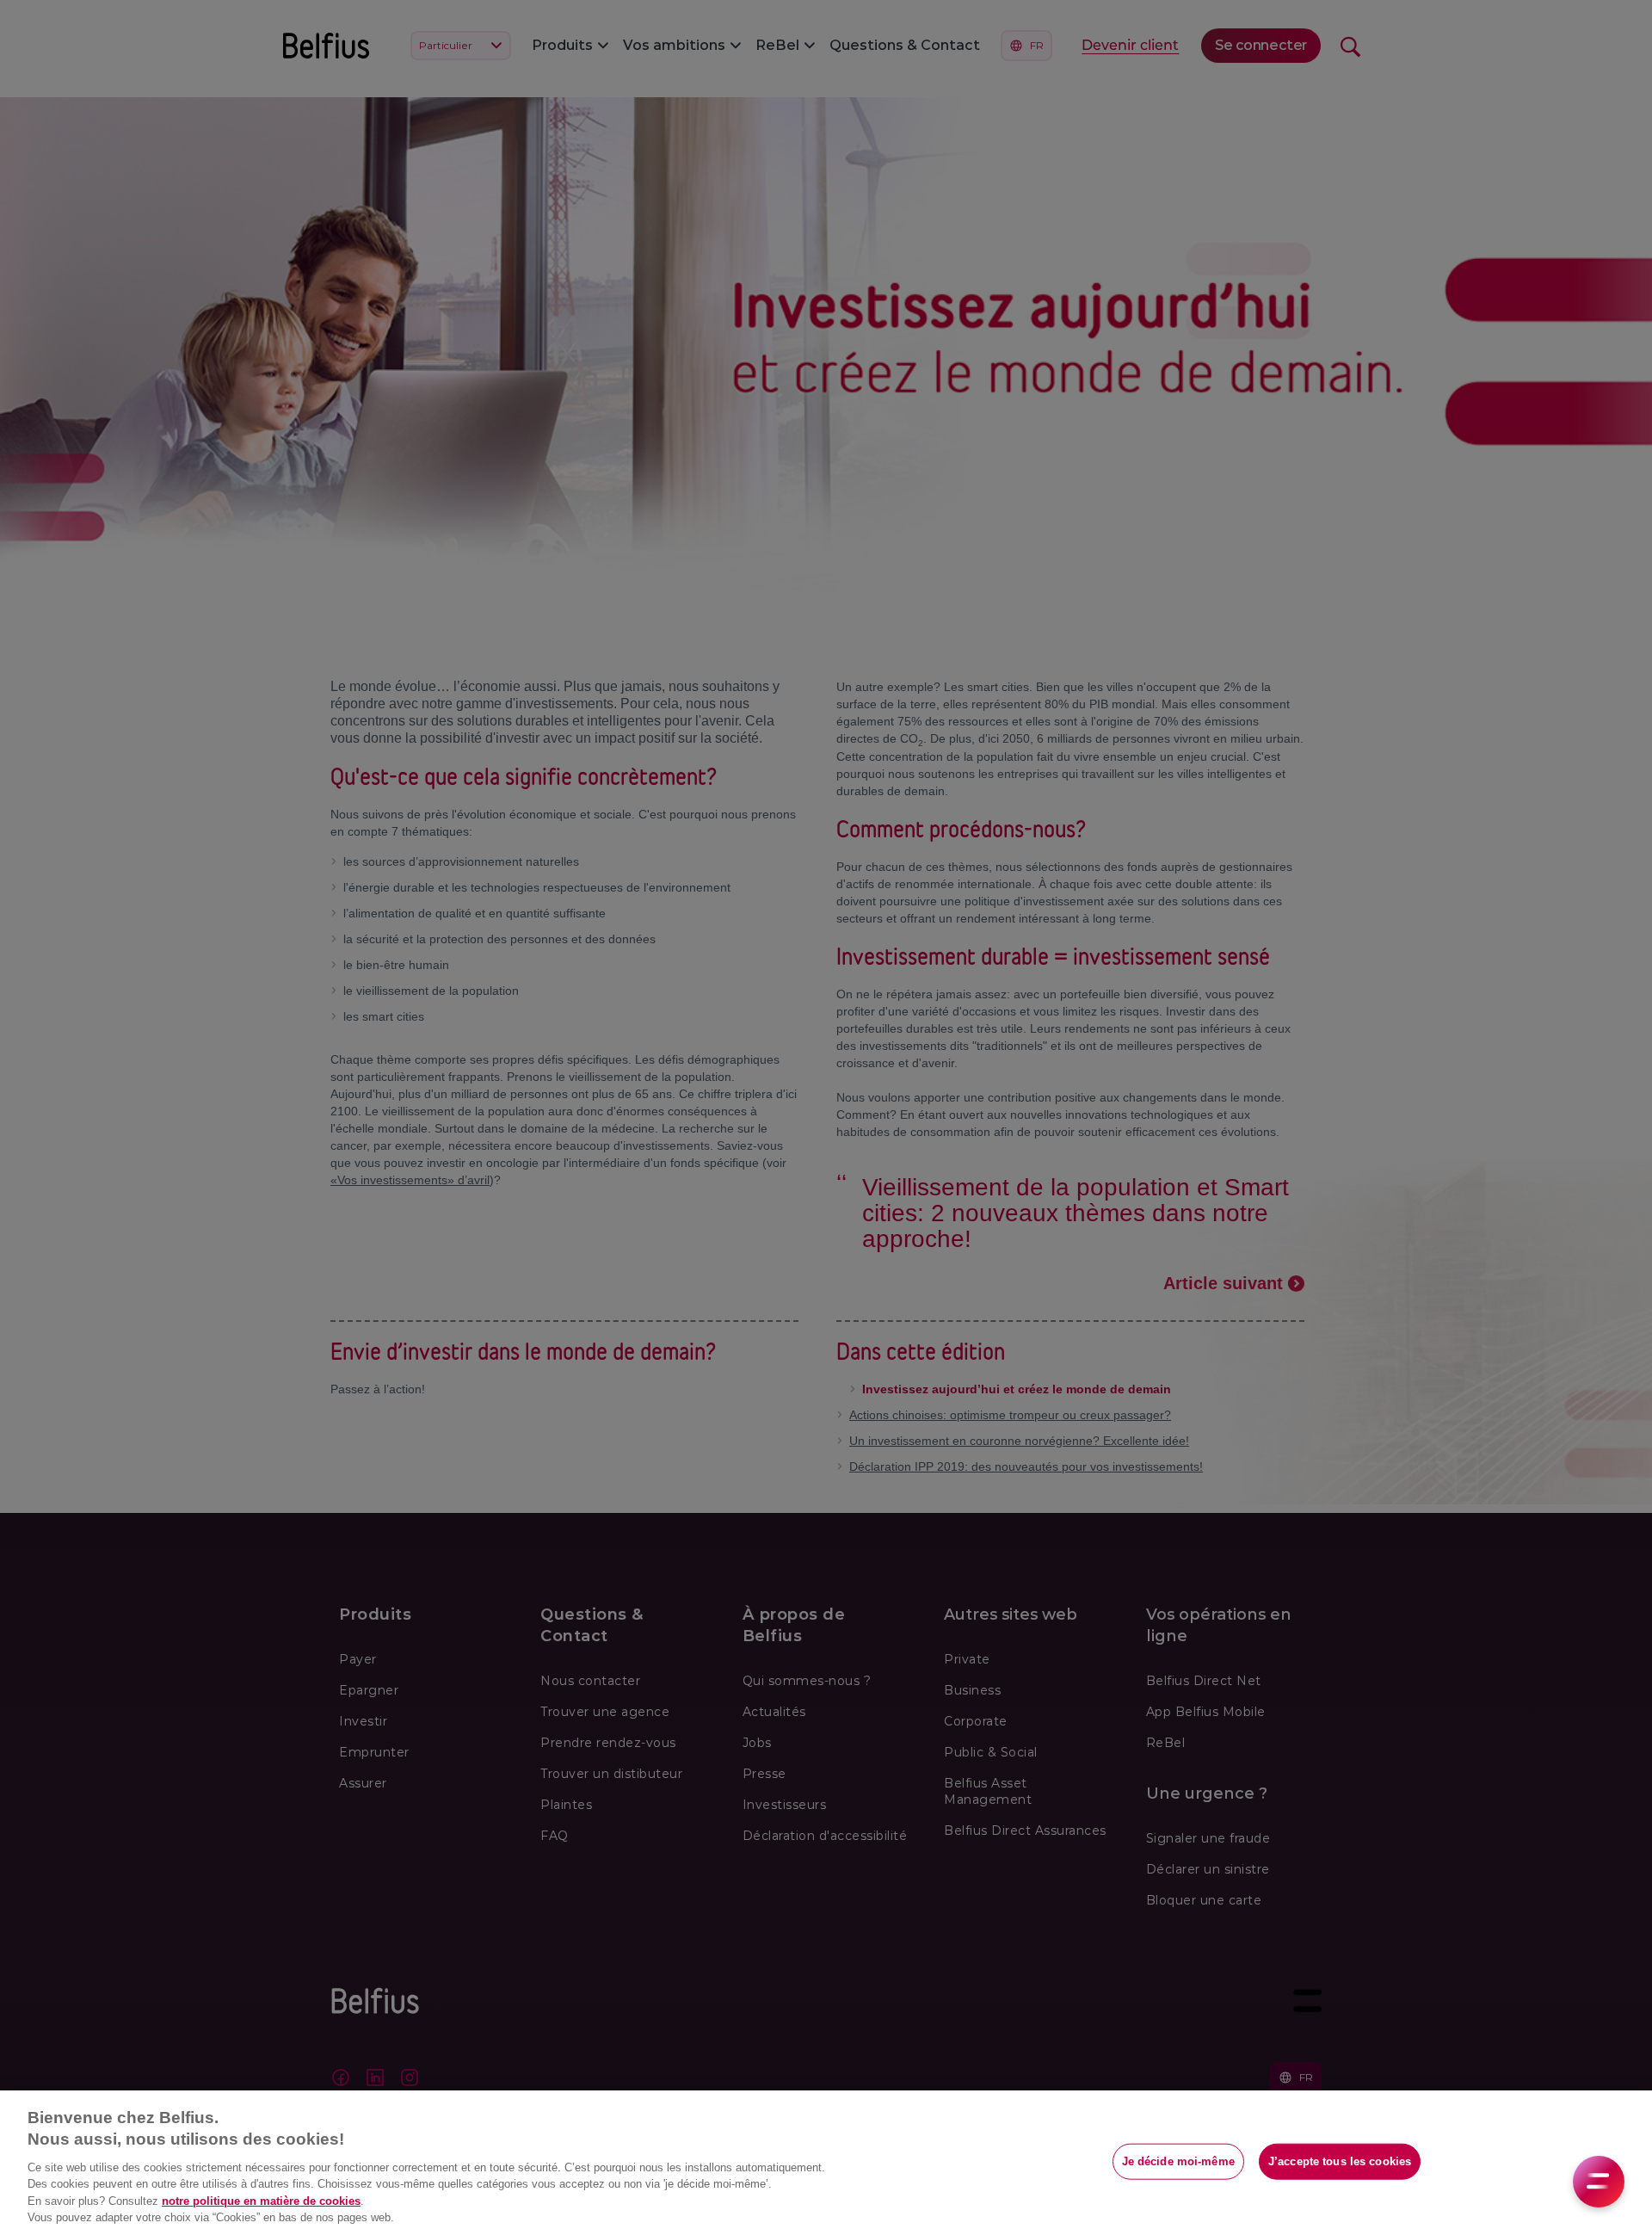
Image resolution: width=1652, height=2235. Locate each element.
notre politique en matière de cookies (261, 2201)
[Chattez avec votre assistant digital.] (1599, 2182)
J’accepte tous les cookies (1340, 2161)
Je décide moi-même (1178, 2161)
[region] (826, 2163)
